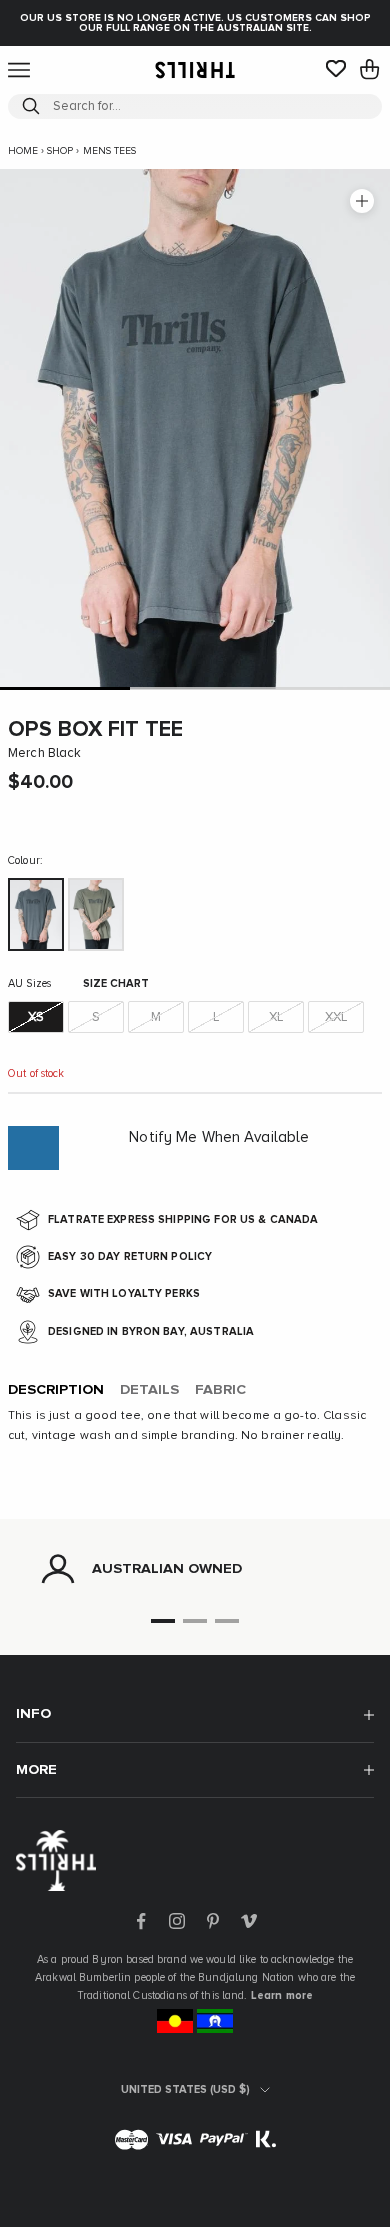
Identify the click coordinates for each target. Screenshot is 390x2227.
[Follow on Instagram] (177, 1921)
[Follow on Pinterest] (213, 1921)
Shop (60, 151)
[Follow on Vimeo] (249, 1921)
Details (149, 1390)
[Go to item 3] (325, 688)
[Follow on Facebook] (141, 1921)
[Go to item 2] (195, 688)
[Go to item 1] (65, 688)
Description (56, 1390)
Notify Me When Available (219, 1137)
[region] (195, 1569)
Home (23, 151)
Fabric (220, 1390)
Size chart (116, 983)
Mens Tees (109, 151)
